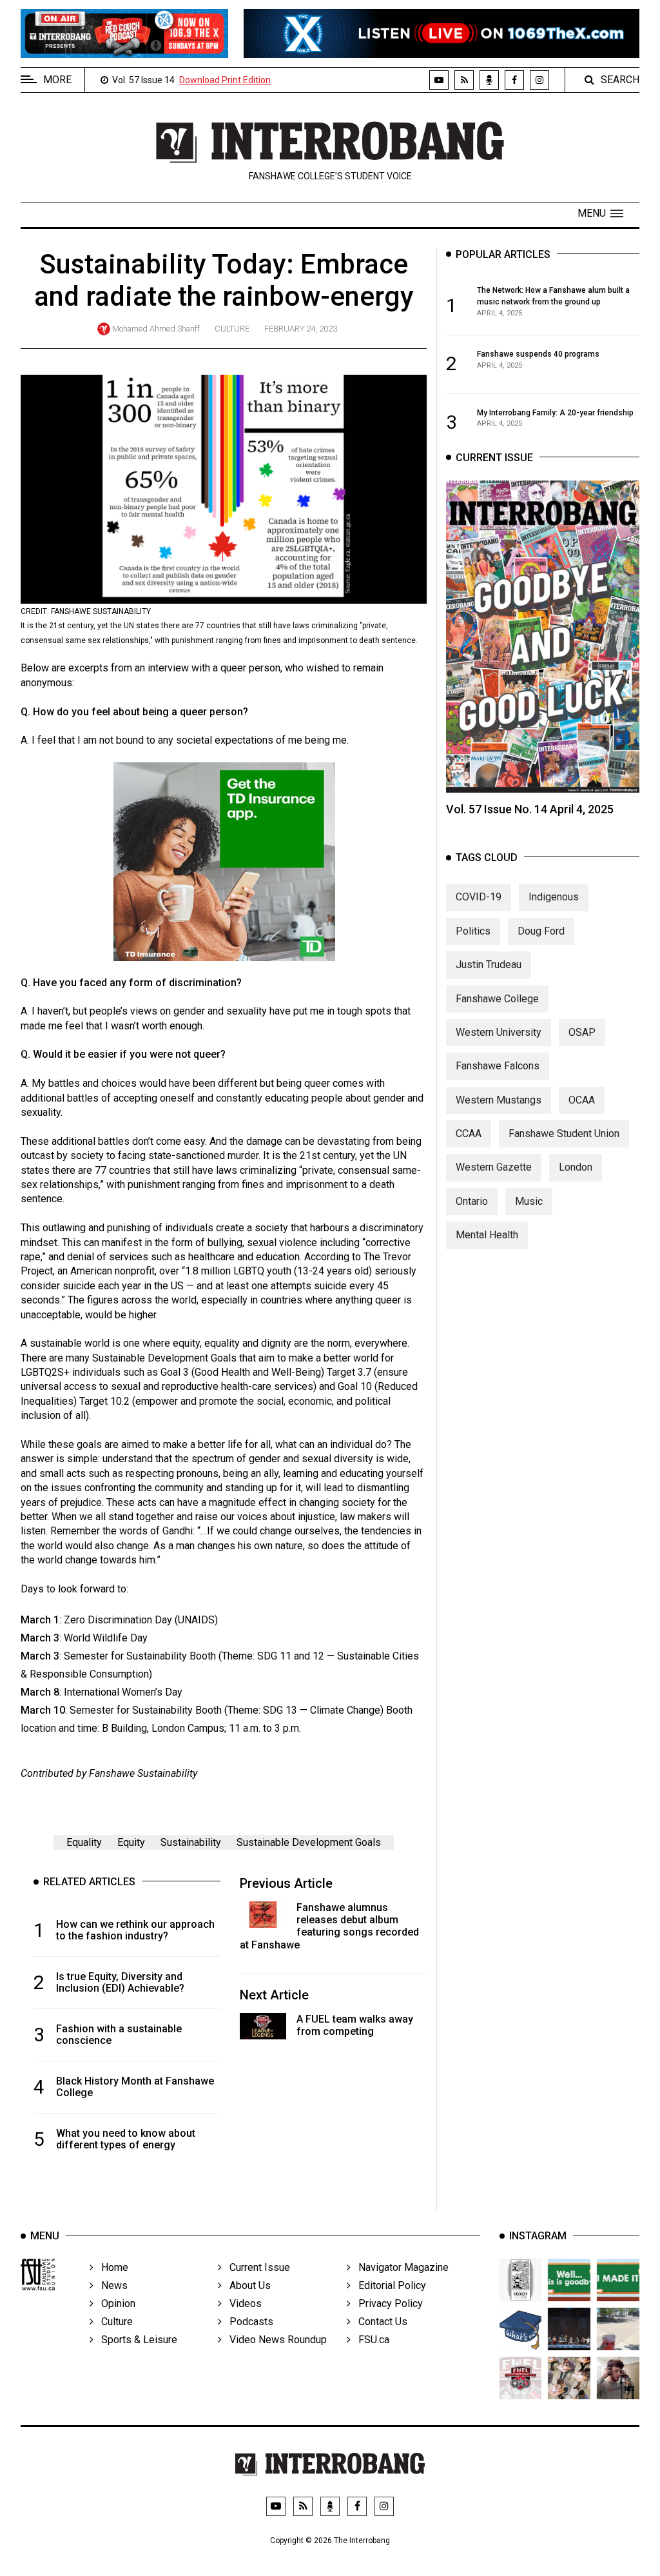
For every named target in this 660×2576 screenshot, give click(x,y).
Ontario (472, 1201)
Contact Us (379, 2322)
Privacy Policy (387, 2304)
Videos (242, 2304)
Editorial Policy (388, 2285)
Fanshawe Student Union (564, 1134)
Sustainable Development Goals (309, 1842)
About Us (246, 2285)
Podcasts (247, 2322)
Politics (473, 931)
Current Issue (256, 2267)
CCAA (469, 1134)
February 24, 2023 (301, 329)
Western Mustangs (499, 1100)
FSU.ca (370, 2340)
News (111, 2285)
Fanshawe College (497, 999)
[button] (600, 213)
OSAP (582, 1032)
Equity (131, 1842)
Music (529, 1201)
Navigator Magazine (400, 2267)
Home (111, 2267)
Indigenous (554, 897)
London (576, 1167)
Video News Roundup (274, 2340)
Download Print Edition (225, 80)
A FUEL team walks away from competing (355, 2025)
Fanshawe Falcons (498, 1066)
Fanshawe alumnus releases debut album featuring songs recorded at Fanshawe (329, 1926)
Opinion (114, 2304)
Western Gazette (494, 1167)
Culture (232, 329)
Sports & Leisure (135, 2340)
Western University (499, 1032)
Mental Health (487, 1235)
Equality (84, 1842)
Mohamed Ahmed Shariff (156, 329)
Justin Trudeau (489, 965)
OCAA (582, 1100)
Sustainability (191, 1842)
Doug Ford (541, 931)
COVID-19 (479, 897)
